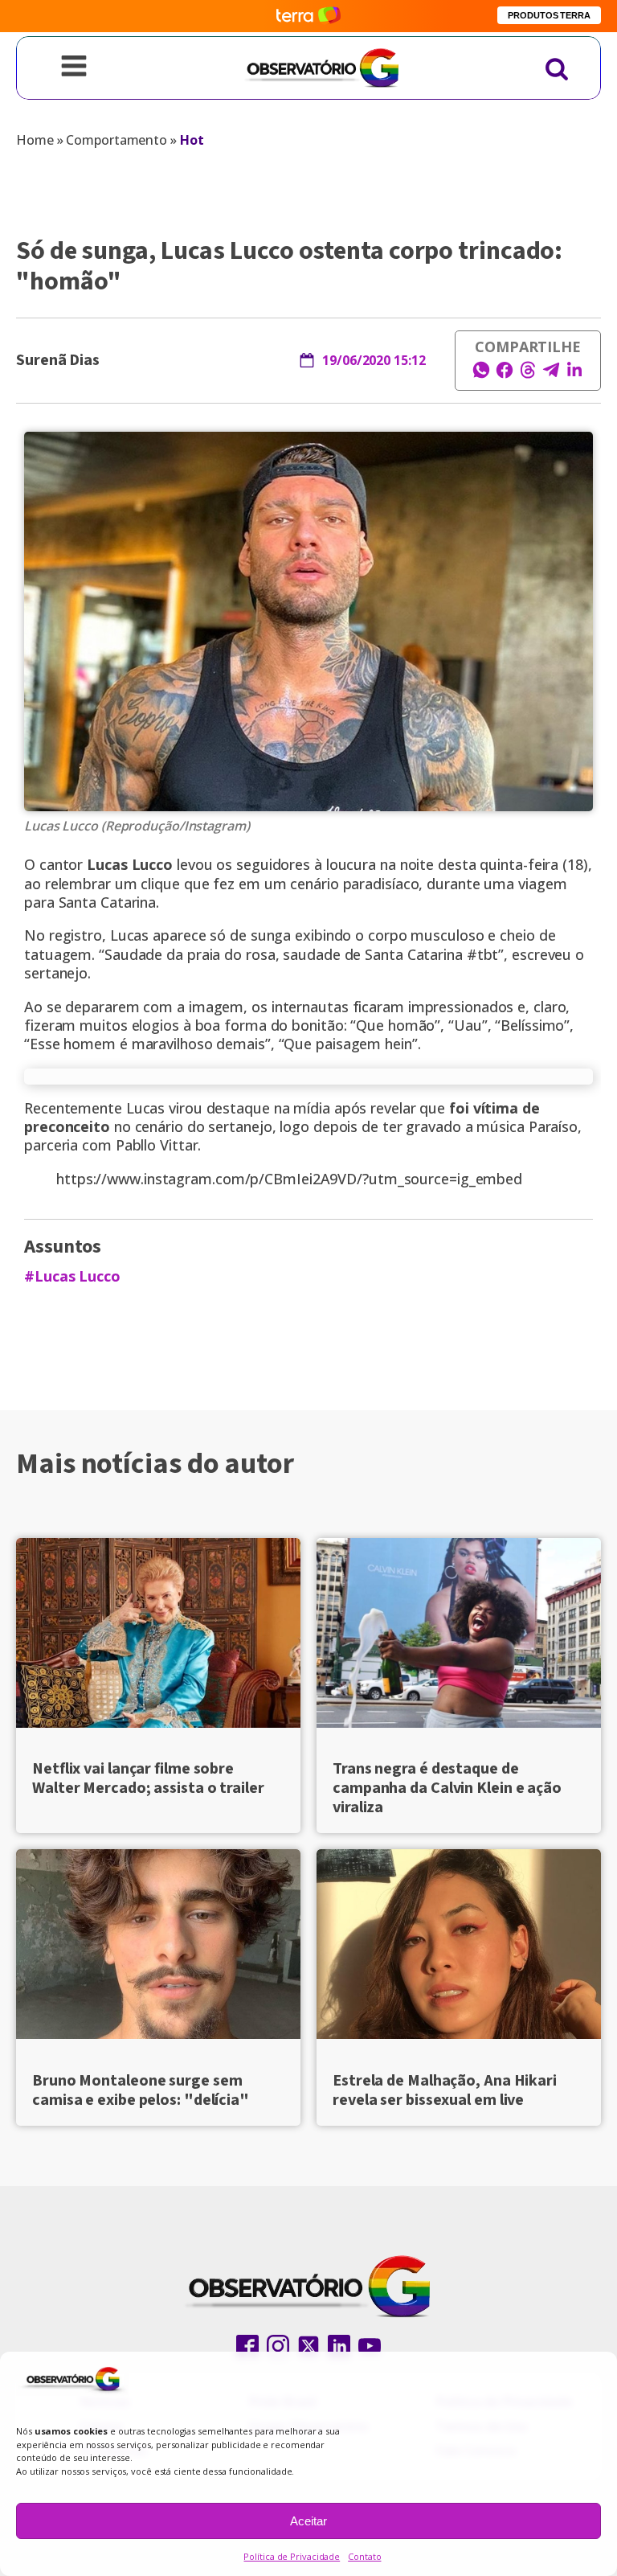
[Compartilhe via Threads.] (528, 375)
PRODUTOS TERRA (549, 15)
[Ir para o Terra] (308, 16)
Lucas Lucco (130, 864)
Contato (364, 2556)
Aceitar (308, 2521)
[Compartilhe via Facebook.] (505, 375)
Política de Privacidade (292, 2556)
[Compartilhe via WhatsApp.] (481, 375)
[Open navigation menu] (74, 68)
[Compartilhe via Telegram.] (551, 375)
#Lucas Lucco (72, 1276)
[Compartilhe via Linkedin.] (574, 375)
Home (35, 140)
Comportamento (116, 140)
